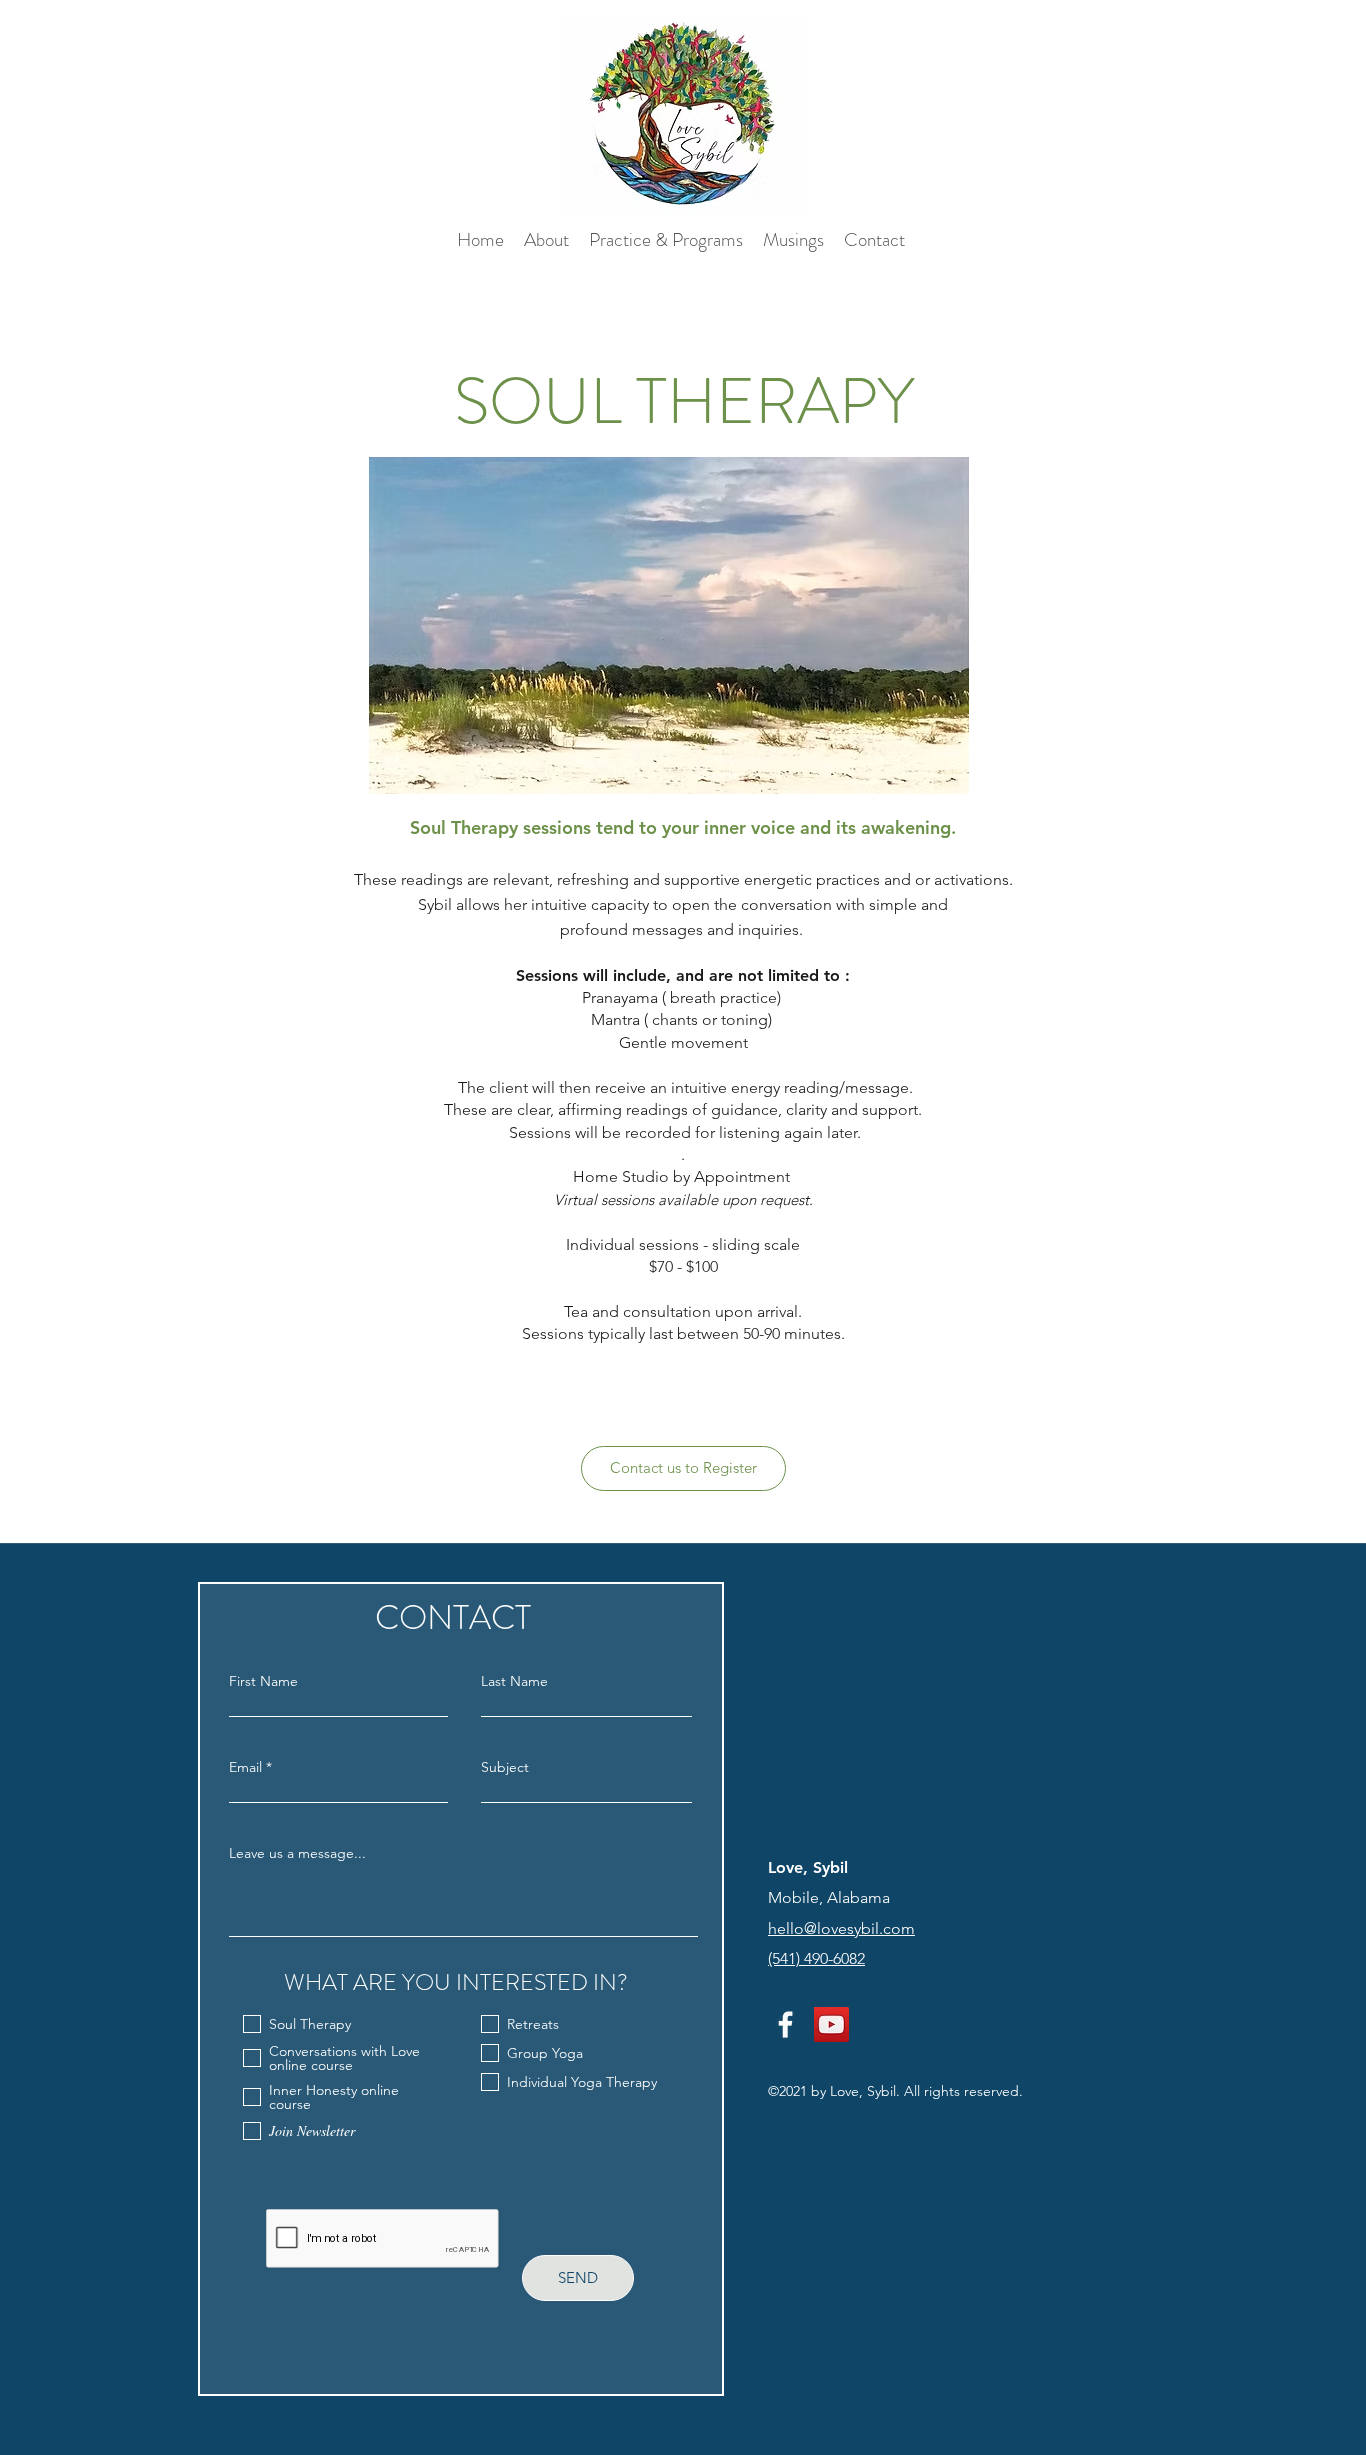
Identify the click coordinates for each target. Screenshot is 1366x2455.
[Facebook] (785, 2024)
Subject (505, 1767)
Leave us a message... (297, 1853)
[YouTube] (831, 2024)
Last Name (514, 1681)
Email (245, 1767)
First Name (263, 1681)
